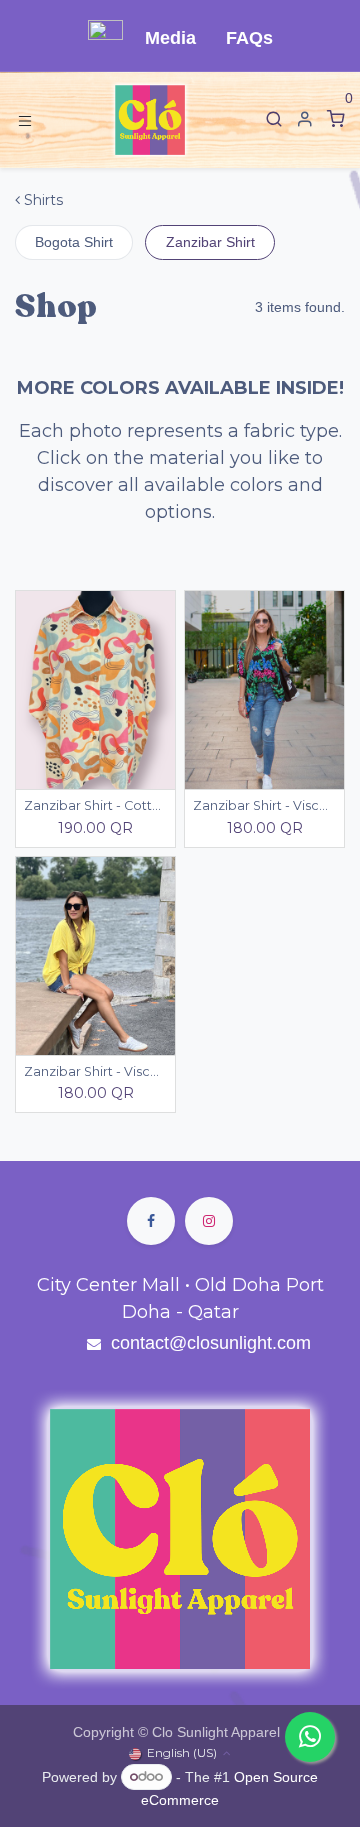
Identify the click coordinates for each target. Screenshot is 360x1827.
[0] (336, 119)
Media (170, 38)
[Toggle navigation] (25, 119)
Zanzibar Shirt (210, 242)
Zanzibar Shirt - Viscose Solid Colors (95, 1071)
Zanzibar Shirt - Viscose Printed (264, 805)
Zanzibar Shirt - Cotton (95, 805)
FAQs (249, 38)
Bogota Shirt (74, 242)
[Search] (274, 119)
